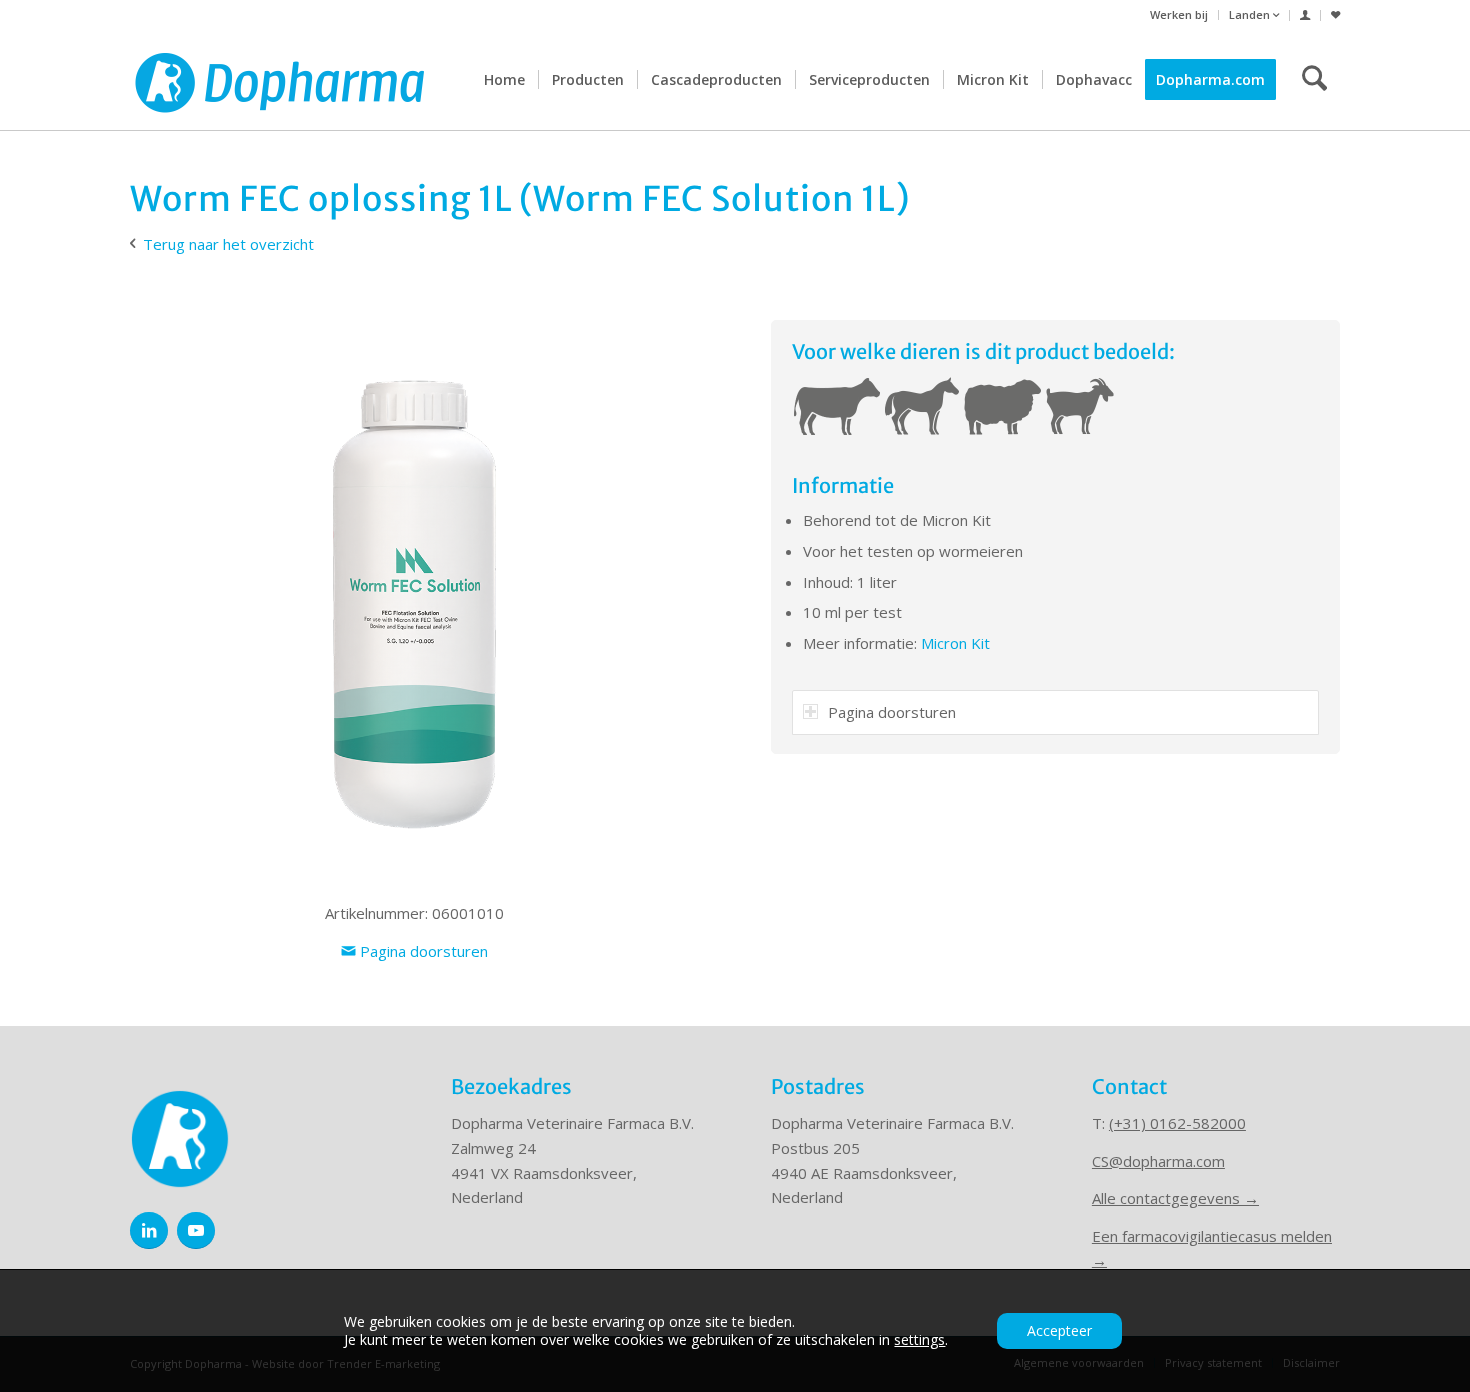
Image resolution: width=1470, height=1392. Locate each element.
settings (919, 1340)
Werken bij (1179, 14)
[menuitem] (1179, 15)
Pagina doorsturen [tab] (892, 712)
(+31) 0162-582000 (1177, 1123)
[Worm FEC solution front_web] (414, 604)
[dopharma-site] (280, 80)
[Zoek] (1314, 80)
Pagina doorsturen (422, 951)
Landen (1251, 14)
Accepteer (1059, 1330)
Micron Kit (957, 643)
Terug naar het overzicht (228, 244)
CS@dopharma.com (1158, 1161)
